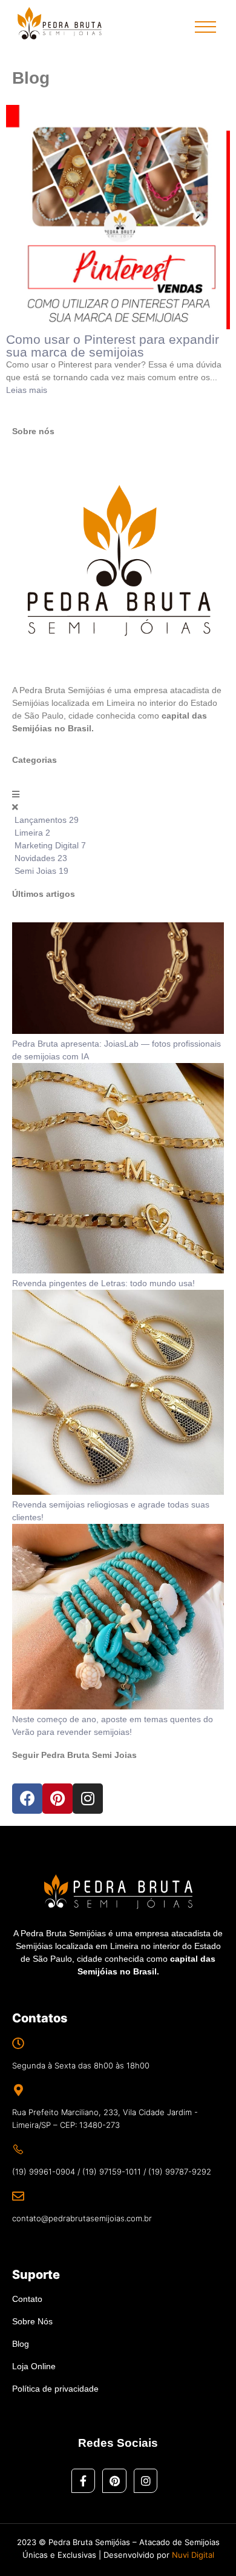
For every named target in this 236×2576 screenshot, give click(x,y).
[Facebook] (27, 1799)
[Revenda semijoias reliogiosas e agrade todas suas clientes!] (118, 1492)
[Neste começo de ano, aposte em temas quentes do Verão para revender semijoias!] (118, 1706)
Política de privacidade (55, 2389)
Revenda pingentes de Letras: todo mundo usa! (103, 1283)
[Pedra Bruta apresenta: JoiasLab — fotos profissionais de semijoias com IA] (118, 1031)
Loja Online (34, 2366)
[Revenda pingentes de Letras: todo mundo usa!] (118, 1270)
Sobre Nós (32, 2321)
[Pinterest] (57, 1799)
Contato (27, 2299)
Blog (21, 2344)
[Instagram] (88, 1799)
